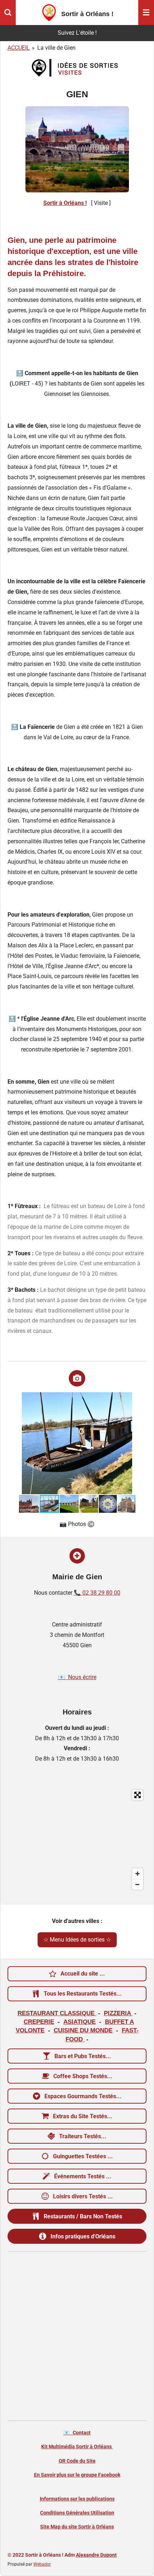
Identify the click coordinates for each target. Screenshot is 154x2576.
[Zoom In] (138, 1874)
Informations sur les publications (77, 2499)
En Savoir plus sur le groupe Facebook (77, 2475)
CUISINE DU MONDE (83, 2030)
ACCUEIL (19, 48)
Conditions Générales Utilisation (77, 2513)
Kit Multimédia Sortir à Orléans (77, 2447)
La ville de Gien (56, 48)
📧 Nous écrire (77, 1677)
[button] (129, 1399)
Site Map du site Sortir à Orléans (77, 2527)
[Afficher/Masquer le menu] (146, 13)
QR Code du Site (77, 2461)
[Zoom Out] (138, 1884)
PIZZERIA (118, 2013)
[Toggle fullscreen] (138, 1795)
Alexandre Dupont (96, 2555)
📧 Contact (77, 2433)
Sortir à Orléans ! (65, 203)
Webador (42, 2564)
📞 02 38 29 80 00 (97, 1593)
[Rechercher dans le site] (8, 13)
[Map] (77, 1840)
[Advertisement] (77, 2336)
